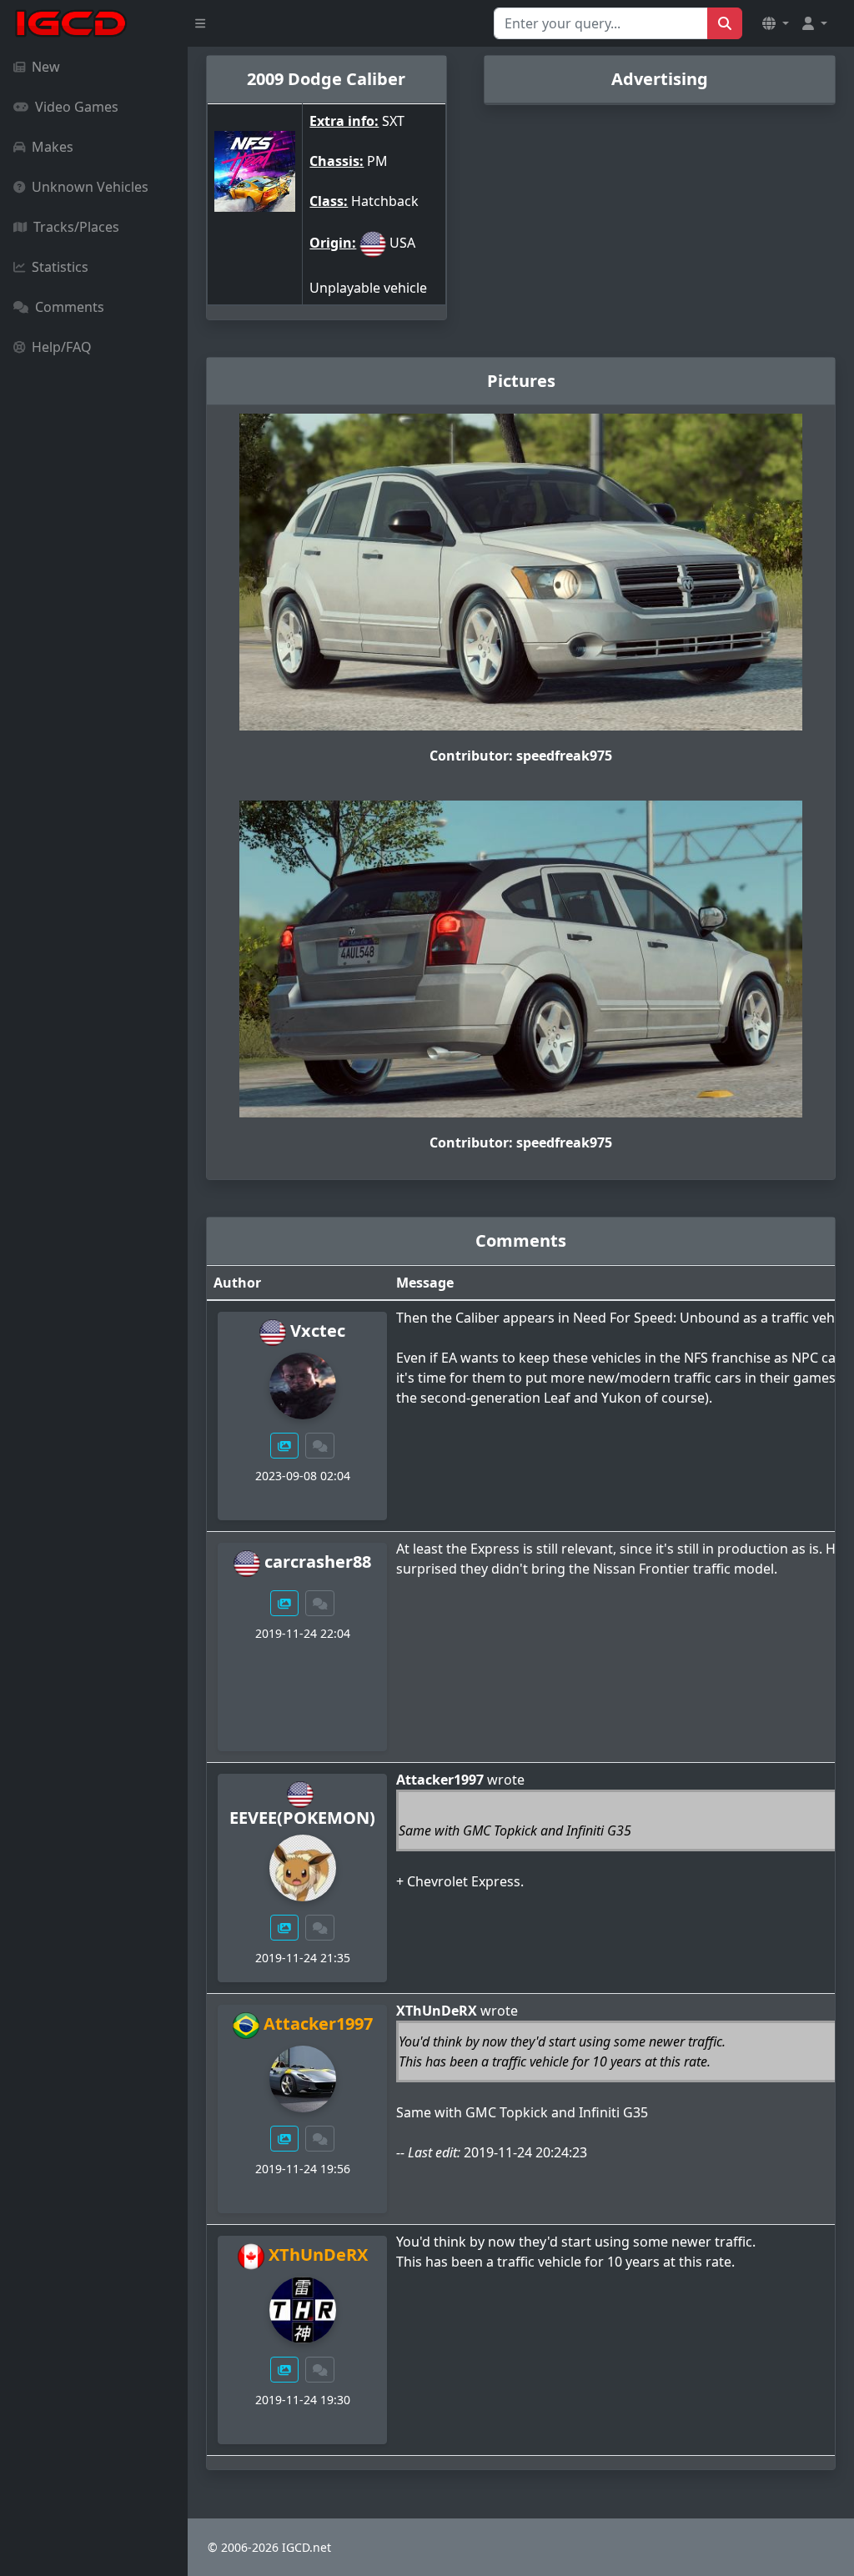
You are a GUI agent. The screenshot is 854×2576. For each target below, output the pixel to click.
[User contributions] (284, 1446)
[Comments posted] (320, 1446)
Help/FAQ (62, 347)
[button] (776, 23)
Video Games (77, 107)
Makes (53, 147)
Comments (70, 307)
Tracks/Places (76, 227)
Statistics (60, 267)
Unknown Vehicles (90, 187)
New (46, 67)
